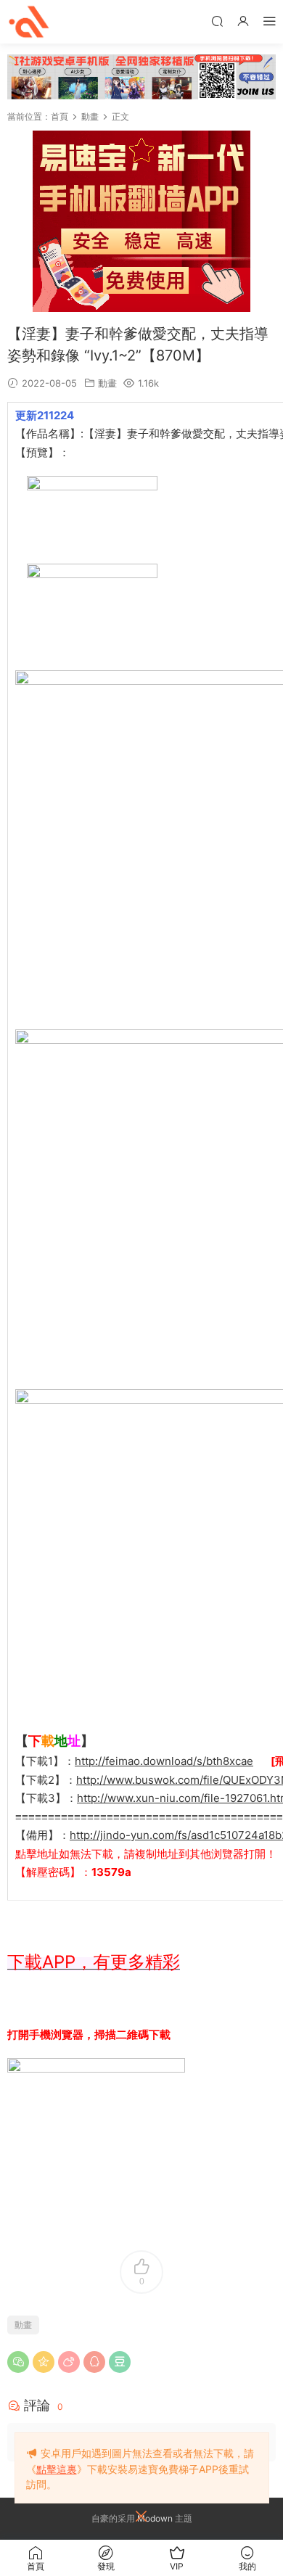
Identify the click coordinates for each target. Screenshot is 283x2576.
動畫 (107, 383)
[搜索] (217, 21)
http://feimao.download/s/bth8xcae (164, 1761)
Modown (155, 2518)
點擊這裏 (57, 2469)
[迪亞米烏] (29, 22)
